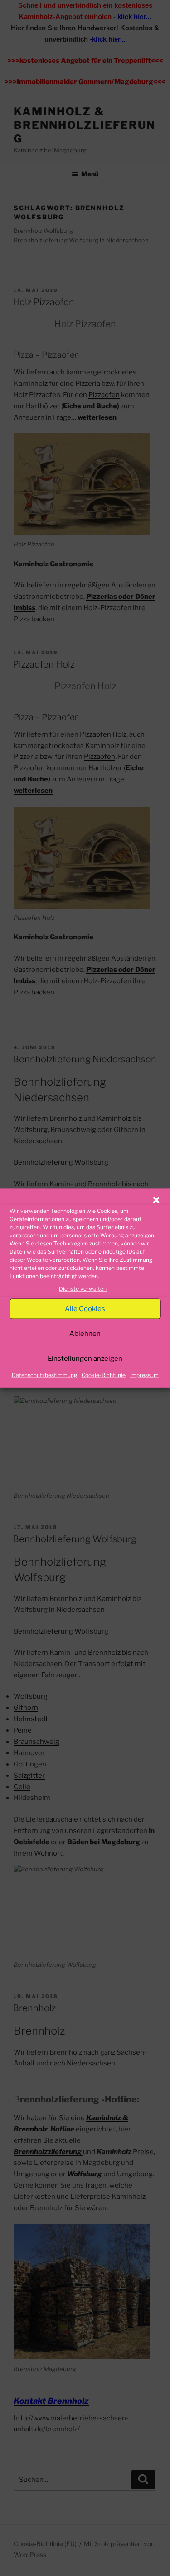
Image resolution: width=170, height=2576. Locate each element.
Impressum (144, 1375)
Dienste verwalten (83, 1289)
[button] (156, 1200)
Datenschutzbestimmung (44, 1375)
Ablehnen (85, 1334)
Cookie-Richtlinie (104, 1375)
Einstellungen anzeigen (85, 1359)
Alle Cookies (85, 1309)
